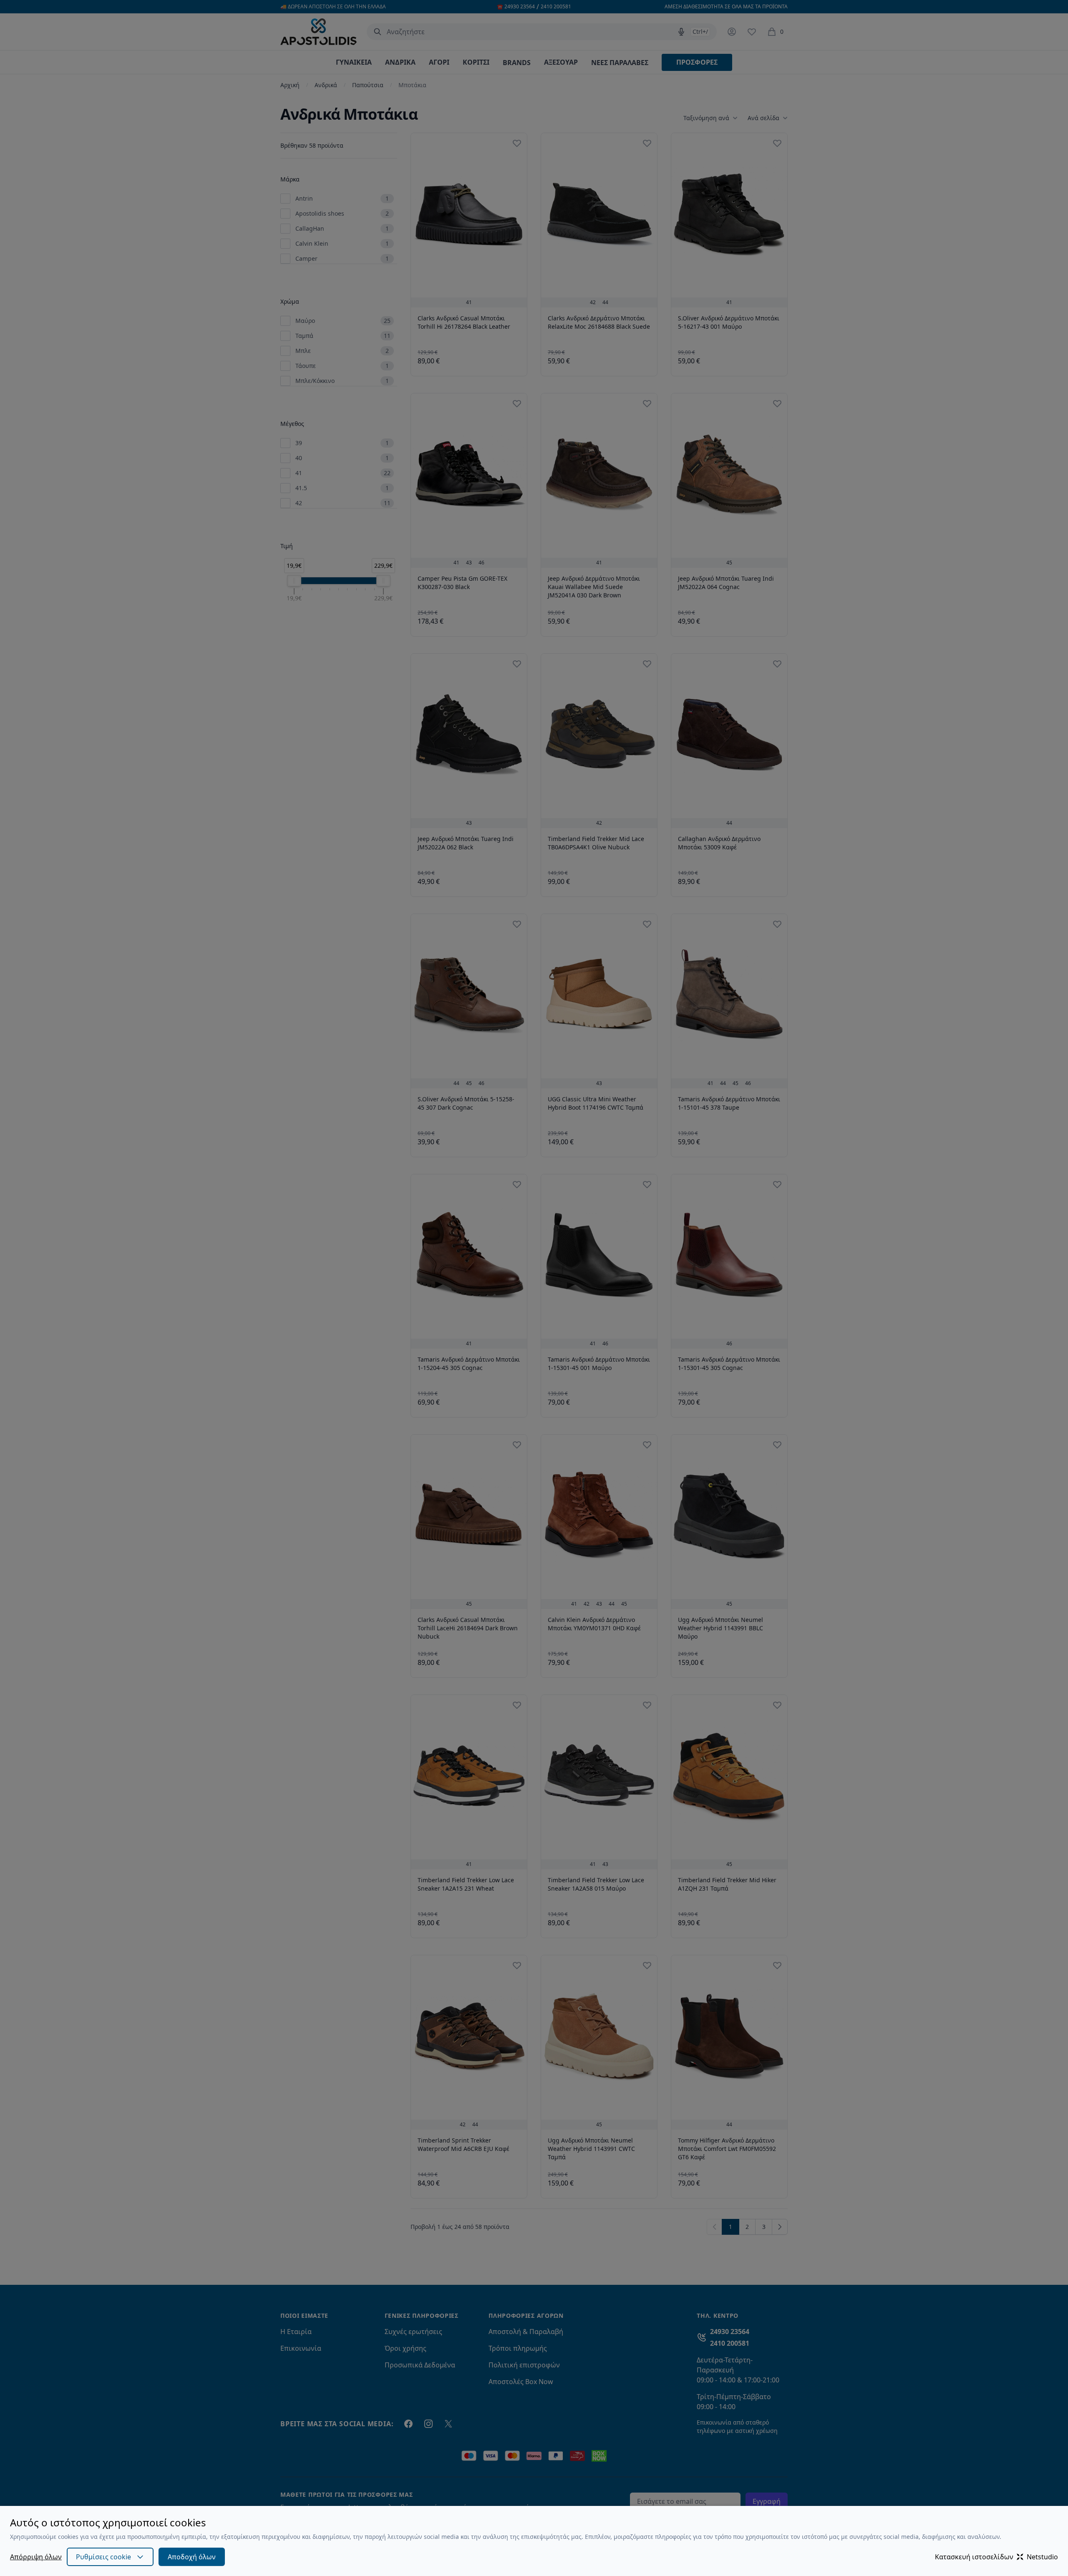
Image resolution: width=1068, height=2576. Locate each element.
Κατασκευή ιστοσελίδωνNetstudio (996, 2557)
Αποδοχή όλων (192, 2557)
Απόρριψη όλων (36, 2557)
